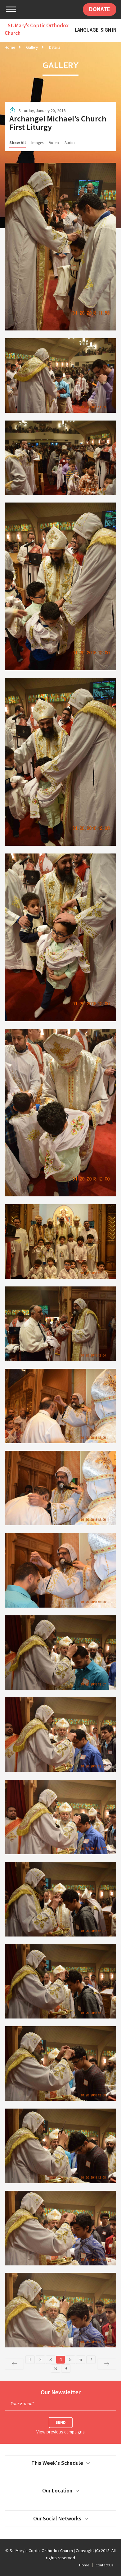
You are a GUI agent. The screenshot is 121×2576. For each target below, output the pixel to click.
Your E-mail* (23, 2403)
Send (61, 2422)
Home (10, 47)
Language (87, 30)
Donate (100, 9)
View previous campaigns (60, 2432)
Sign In (108, 30)
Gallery (32, 47)
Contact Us (104, 2565)
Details (55, 47)
